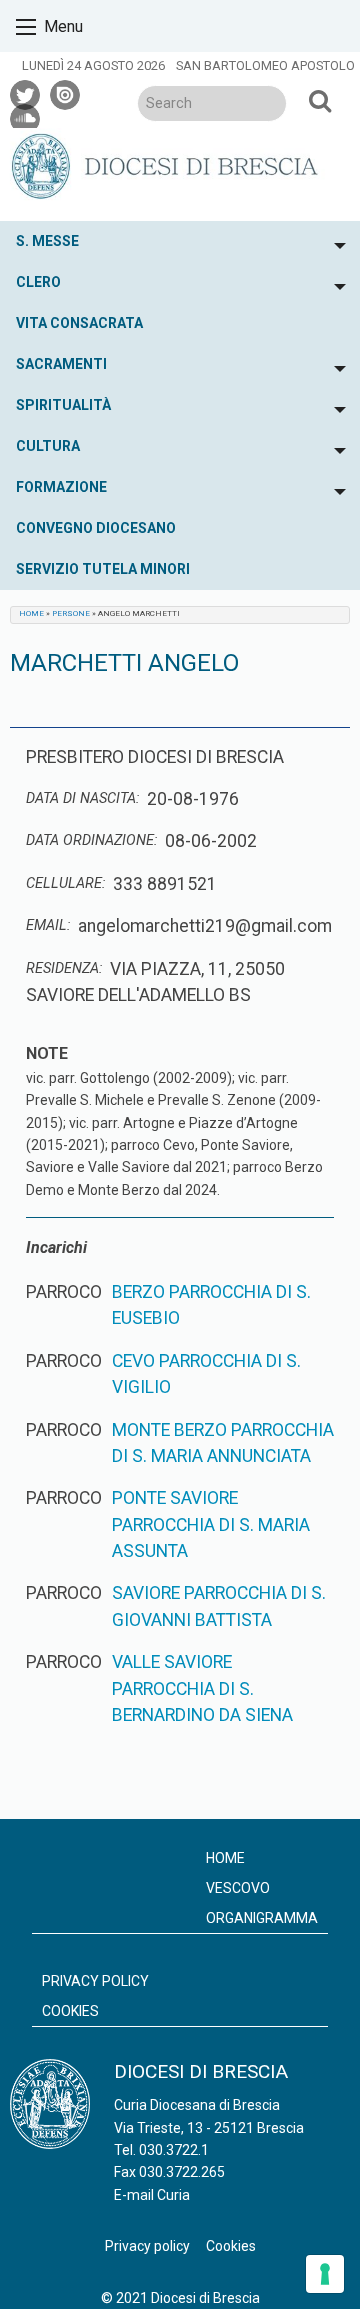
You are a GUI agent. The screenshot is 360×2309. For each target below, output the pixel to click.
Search (320, 100)
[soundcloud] (26, 116)
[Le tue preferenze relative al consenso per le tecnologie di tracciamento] (325, 2274)
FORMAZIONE (61, 487)
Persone (71, 613)
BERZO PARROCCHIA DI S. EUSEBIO (211, 1305)
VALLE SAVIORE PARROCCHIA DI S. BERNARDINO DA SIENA (202, 1688)
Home (31, 613)
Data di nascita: (82, 798)
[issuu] (66, 92)
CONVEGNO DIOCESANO (96, 528)
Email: (48, 925)
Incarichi (56, 1247)
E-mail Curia (152, 2195)
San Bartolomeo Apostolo (265, 65)
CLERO (38, 282)
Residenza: (64, 968)
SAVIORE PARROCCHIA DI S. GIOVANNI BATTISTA (219, 1606)
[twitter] (26, 92)
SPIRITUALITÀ (63, 405)
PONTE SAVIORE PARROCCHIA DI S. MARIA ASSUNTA (211, 1524)
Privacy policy (95, 1981)
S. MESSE (47, 241)
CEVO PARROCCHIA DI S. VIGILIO (206, 1374)
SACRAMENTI (61, 364)
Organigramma (262, 1918)
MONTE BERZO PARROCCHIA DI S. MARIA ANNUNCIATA (223, 1443)
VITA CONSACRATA (79, 323)
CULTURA (48, 446)
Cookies (70, 2011)
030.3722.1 (174, 2150)
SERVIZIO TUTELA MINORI (103, 569)
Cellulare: (65, 883)
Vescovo (238, 1888)
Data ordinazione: (91, 840)
